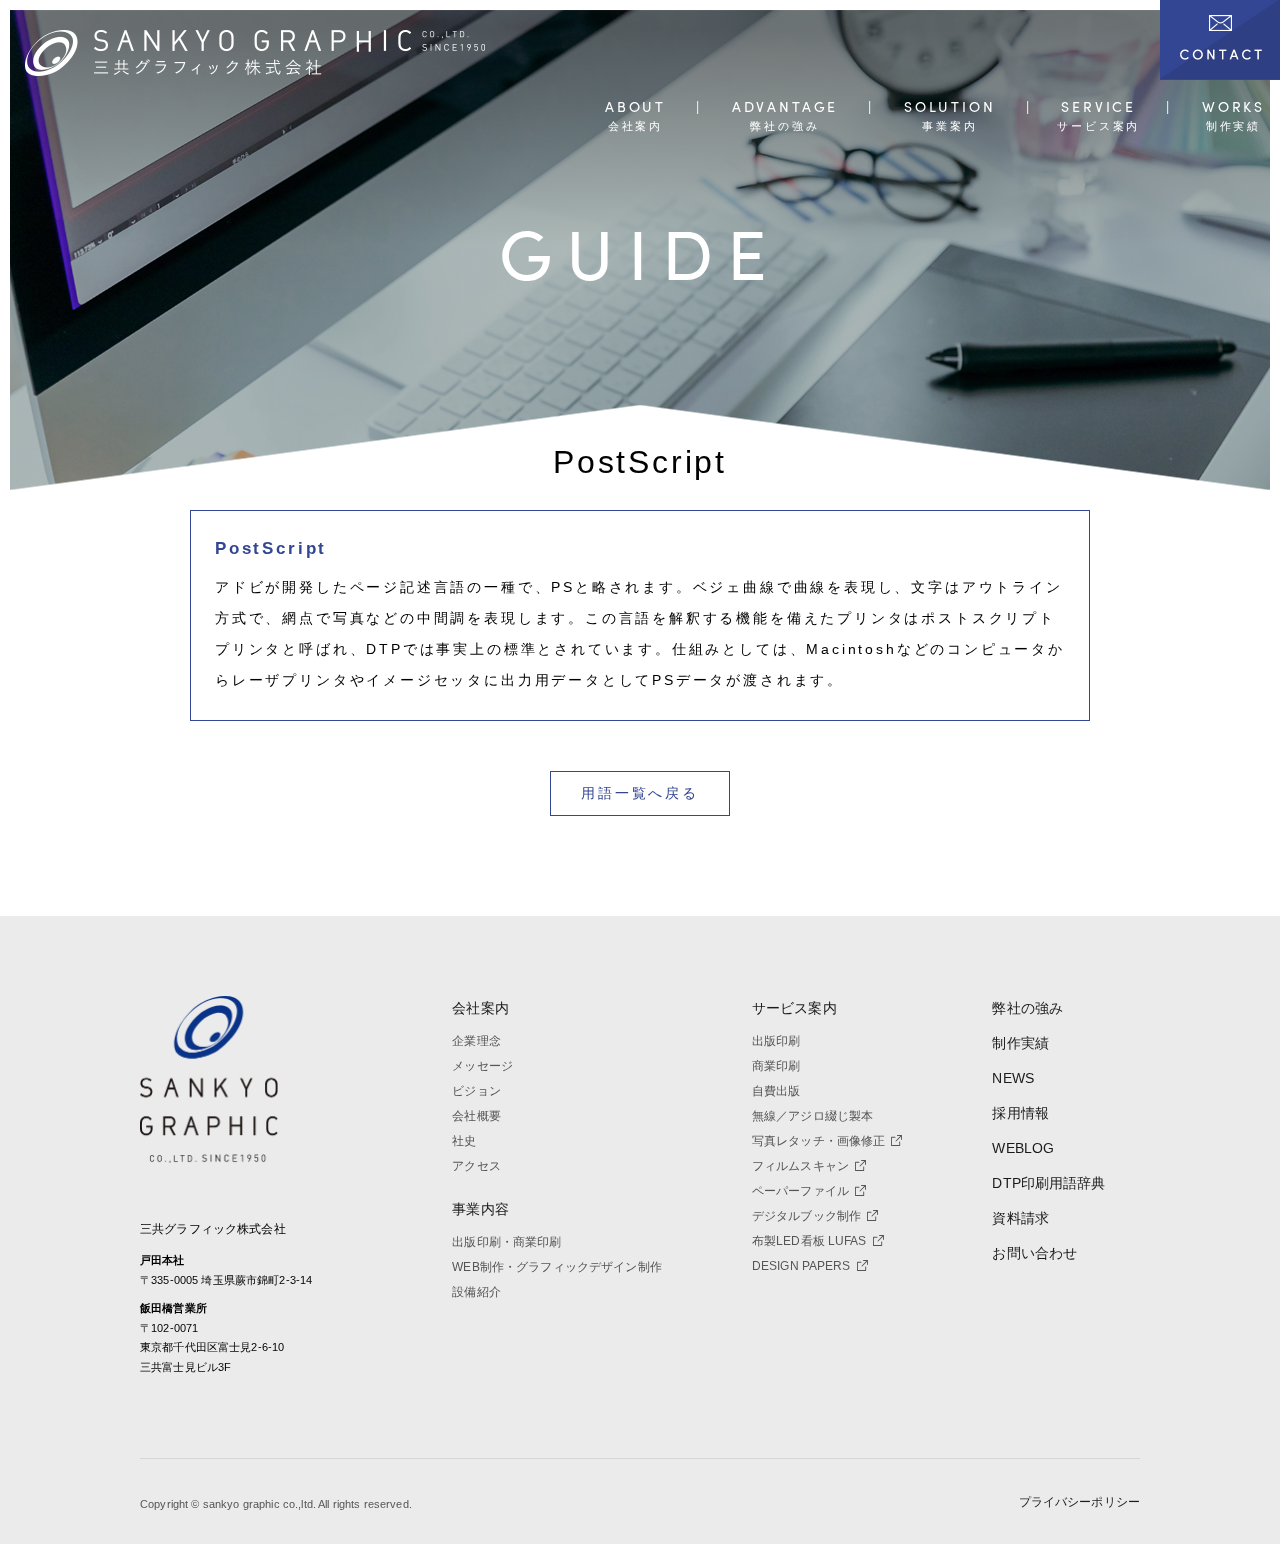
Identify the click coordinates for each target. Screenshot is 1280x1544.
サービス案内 (794, 1008)
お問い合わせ (1034, 1253)
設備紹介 (476, 1292)
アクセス (476, 1166)
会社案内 (480, 1008)
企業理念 (476, 1041)
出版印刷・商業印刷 (506, 1242)
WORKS (1233, 107)
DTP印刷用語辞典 (1048, 1183)
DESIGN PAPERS (801, 1266)
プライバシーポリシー (1079, 1502)
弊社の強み (1027, 1008)
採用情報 (1020, 1113)
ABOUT (635, 107)
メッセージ (482, 1066)
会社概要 (476, 1116)
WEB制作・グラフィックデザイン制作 (557, 1267)
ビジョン (476, 1091)
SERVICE (1098, 107)
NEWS (1013, 1078)
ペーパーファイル (800, 1191)
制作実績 (1020, 1043)
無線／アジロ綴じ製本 (812, 1116)
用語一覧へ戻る (640, 793)
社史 (464, 1141)
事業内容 (480, 1209)
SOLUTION (950, 107)
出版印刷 (776, 1041)
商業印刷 (776, 1066)
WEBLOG (1023, 1148)
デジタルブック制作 (806, 1216)
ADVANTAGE (785, 107)
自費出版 (776, 1091)
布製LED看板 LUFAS (809, 1241)
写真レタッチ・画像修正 (819, 1141)
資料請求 (1020, 1218)
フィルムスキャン (800, 1166)
